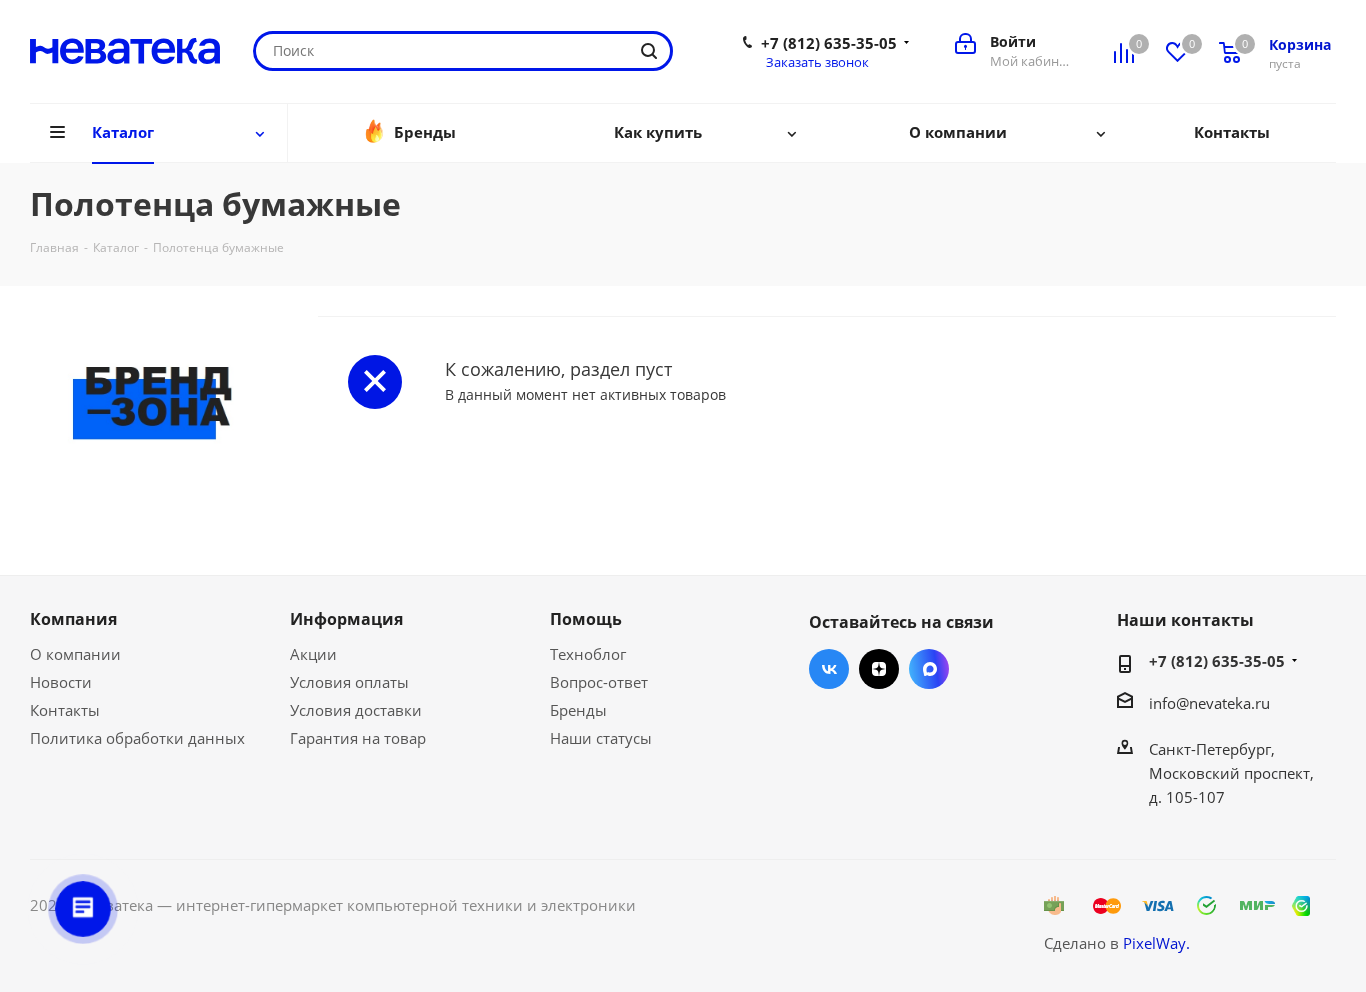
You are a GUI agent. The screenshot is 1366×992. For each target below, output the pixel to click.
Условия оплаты (349, 682)
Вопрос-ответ (599, 682)
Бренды (578, 710)
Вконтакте (829, 669)
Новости (61, 682)
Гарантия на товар (358, 738)
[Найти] (649, 51)
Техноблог (588, 654)
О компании (75, 654)
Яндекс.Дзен (879, 669)
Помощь (586, 619)
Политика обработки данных (137, 738)
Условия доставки (356, 710)
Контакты (65, 710)
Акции (313, 654)
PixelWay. (1156, 943)
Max (929, 669)
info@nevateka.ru (1209, 703)
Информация (346, 619)
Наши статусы (601, 738)
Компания (73, 619)
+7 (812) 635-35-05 (829, 43)
